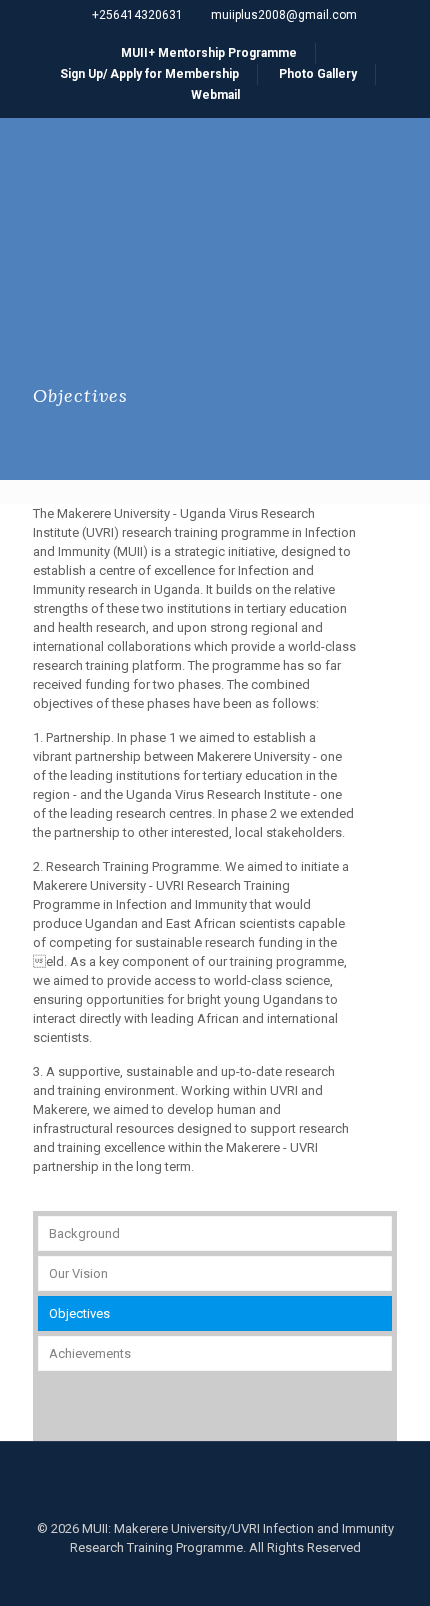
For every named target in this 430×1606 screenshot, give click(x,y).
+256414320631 (137, 15)
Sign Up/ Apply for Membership (149, 74)
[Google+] (228, 1576)
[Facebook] (201, 1576)
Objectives (79, 1313)
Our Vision (78, 1273)
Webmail (215, 95)
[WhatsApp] (174, 1576)
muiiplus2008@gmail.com (284, 15)
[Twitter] (255, 1576)
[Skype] (147, 1576)
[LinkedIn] (282, 1576)
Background (84, 1233)
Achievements (90, 1353)
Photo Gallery (318, 74)
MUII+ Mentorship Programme (209, 53)
